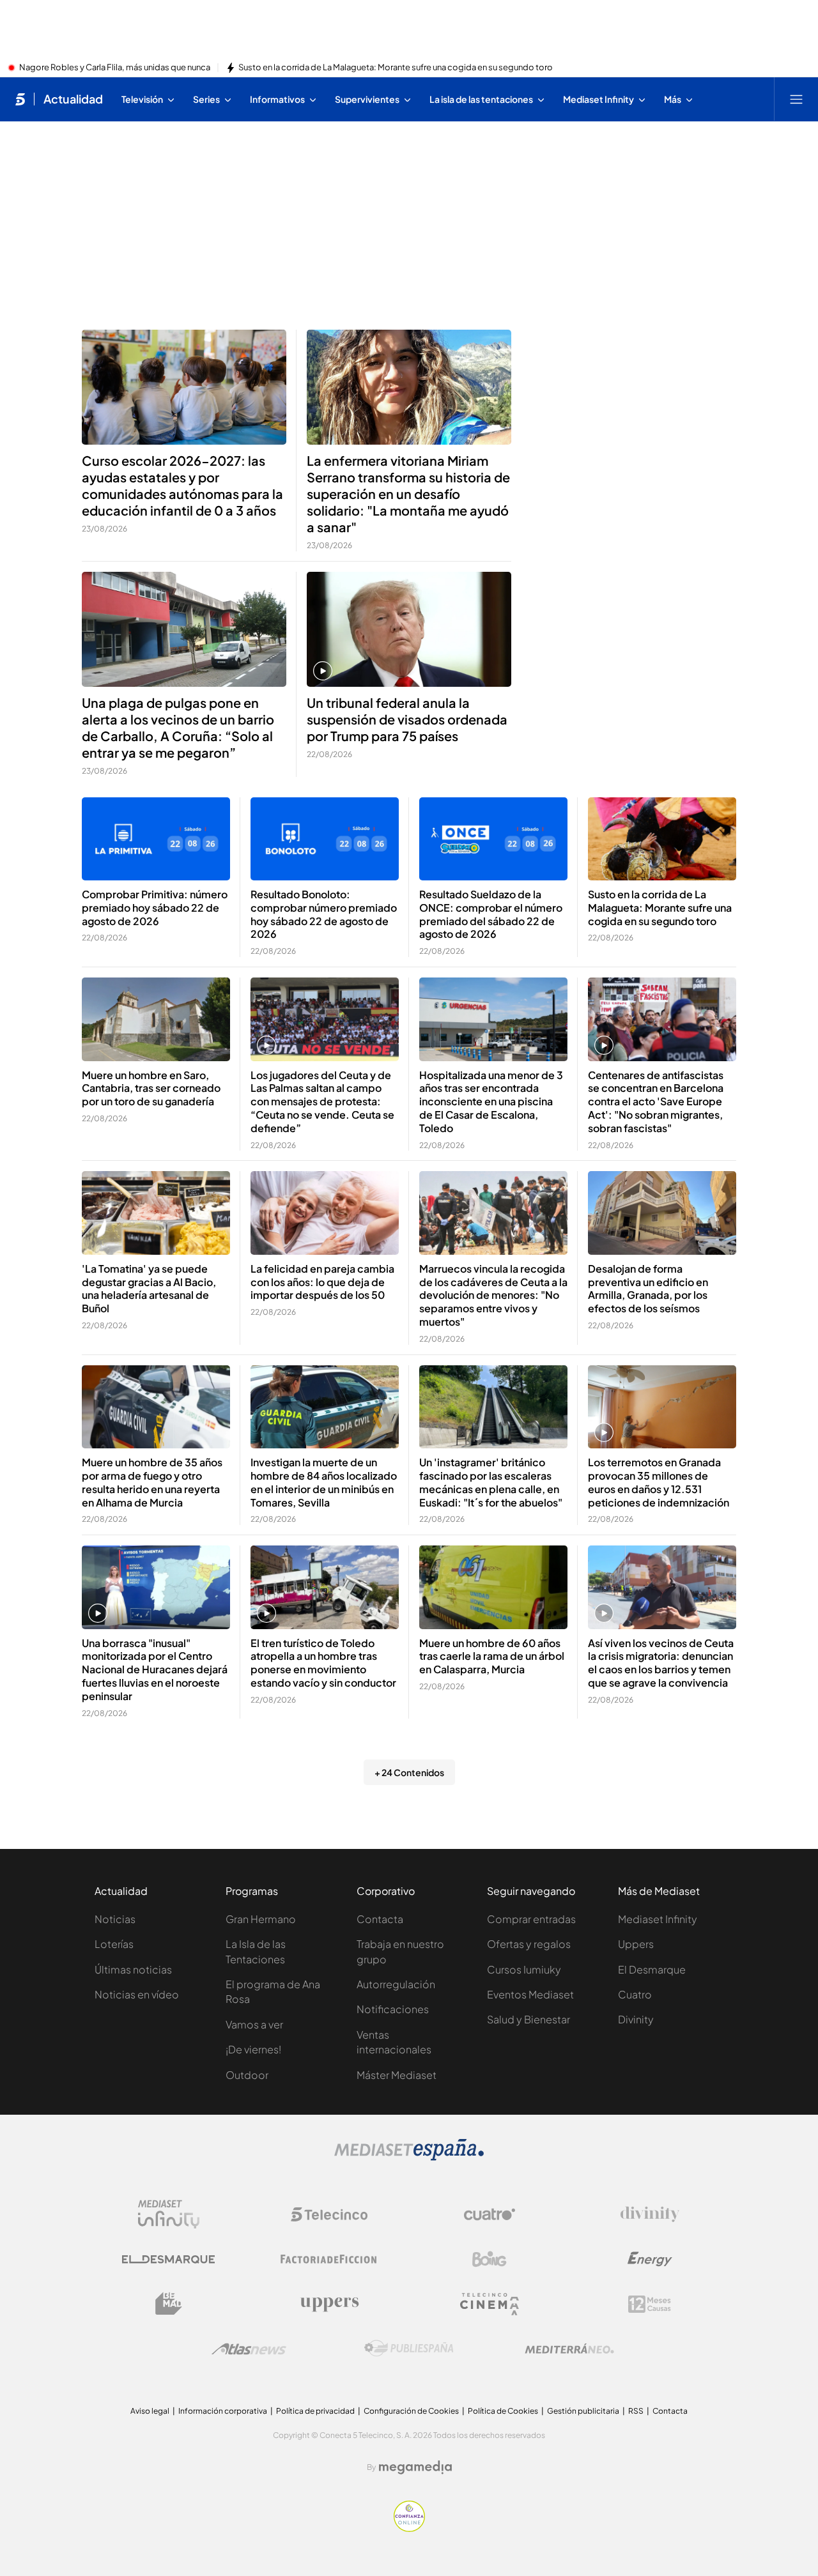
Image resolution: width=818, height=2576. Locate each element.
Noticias (115, 1919)
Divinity (636, 2019)
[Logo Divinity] (650, 2214)
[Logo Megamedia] (415, 2467)
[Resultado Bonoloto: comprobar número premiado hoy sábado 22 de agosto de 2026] (325, 839)
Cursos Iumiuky (524, 1969)
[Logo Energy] (650, 2259)
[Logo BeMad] (169, 2304)
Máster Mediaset (397, 2075)
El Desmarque (652, 1969)
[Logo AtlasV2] (249, 2349)
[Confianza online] (409, 2528)
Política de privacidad (315, 2411)
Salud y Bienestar (529, 2019)
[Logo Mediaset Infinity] (169, 2214)
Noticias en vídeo (137, 1994)
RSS (636, 2411)
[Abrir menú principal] (796, 99)
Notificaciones (393, 2009)
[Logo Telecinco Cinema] (490, 2304)
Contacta (380, 1919)
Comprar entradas (531, 1919)
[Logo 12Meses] (650, 2304)
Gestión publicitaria (583, 2411)
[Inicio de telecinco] (20, 99)
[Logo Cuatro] (490, 2214)
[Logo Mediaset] (409, 2157)
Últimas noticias (133, 1969)
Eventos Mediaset (530, 1994)
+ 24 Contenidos (409, 1772)
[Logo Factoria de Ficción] (329, 2259)
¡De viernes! (253, 2049)
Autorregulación (396, 1984)
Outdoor (247, 2075)
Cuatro (635, 1994)
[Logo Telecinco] (329, 2214)
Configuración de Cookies (411, 2411)
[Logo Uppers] (329, 2304)
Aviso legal (150, 2411)
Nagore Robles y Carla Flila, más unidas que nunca (115, 68)
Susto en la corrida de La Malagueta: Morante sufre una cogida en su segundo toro (396, 68)
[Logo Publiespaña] (409, 2349)
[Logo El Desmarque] (168, 2259)
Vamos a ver (254, 2024)
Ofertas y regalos (529, 1944)
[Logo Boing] (490, 2259)
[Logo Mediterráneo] (569, 2349)
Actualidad (73, 99)
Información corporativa (223, 2411)
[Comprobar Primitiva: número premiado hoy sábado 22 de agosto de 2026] (156, 839)
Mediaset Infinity (658, 1919)
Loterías (114, 1944)
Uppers (636, 1944)
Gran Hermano (261, 1919)
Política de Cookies (503, 2411)
